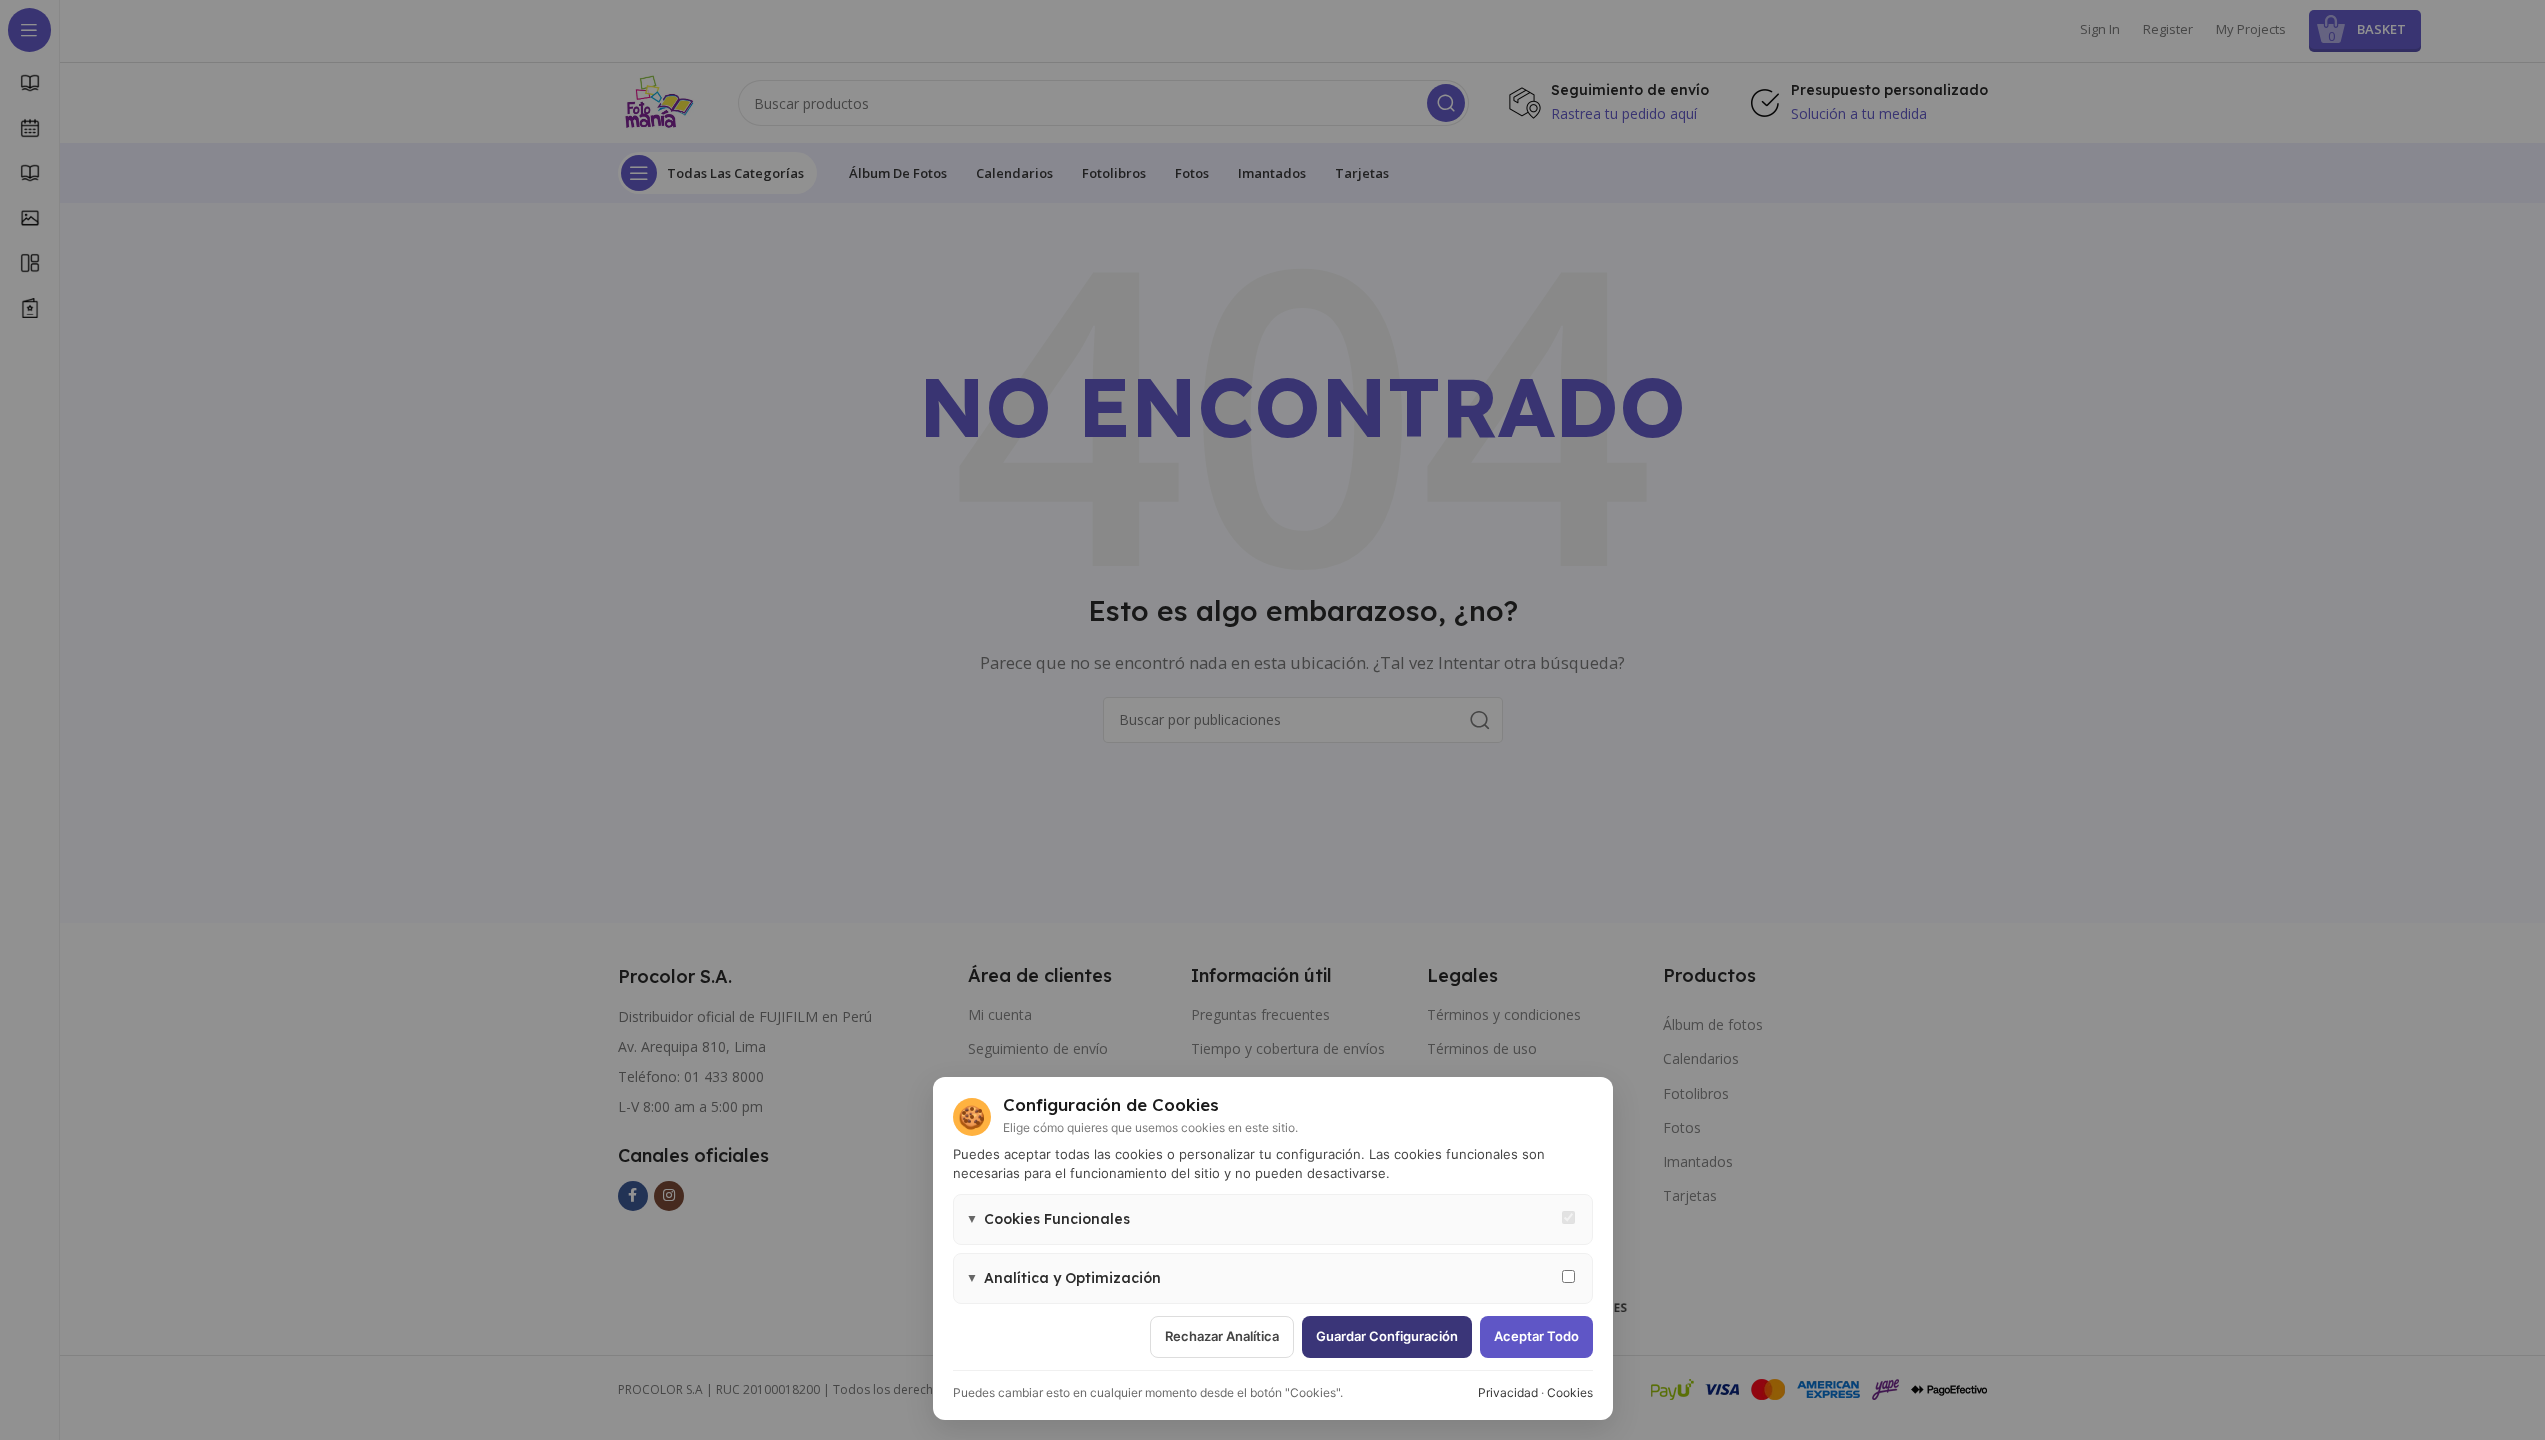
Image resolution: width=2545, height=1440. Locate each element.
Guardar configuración (1387, 1336)
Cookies (1570, 1392)
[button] (1273, 1219)
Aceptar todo (1536, 1336)
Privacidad (1508, 1392)
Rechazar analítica (1222, 1336)
